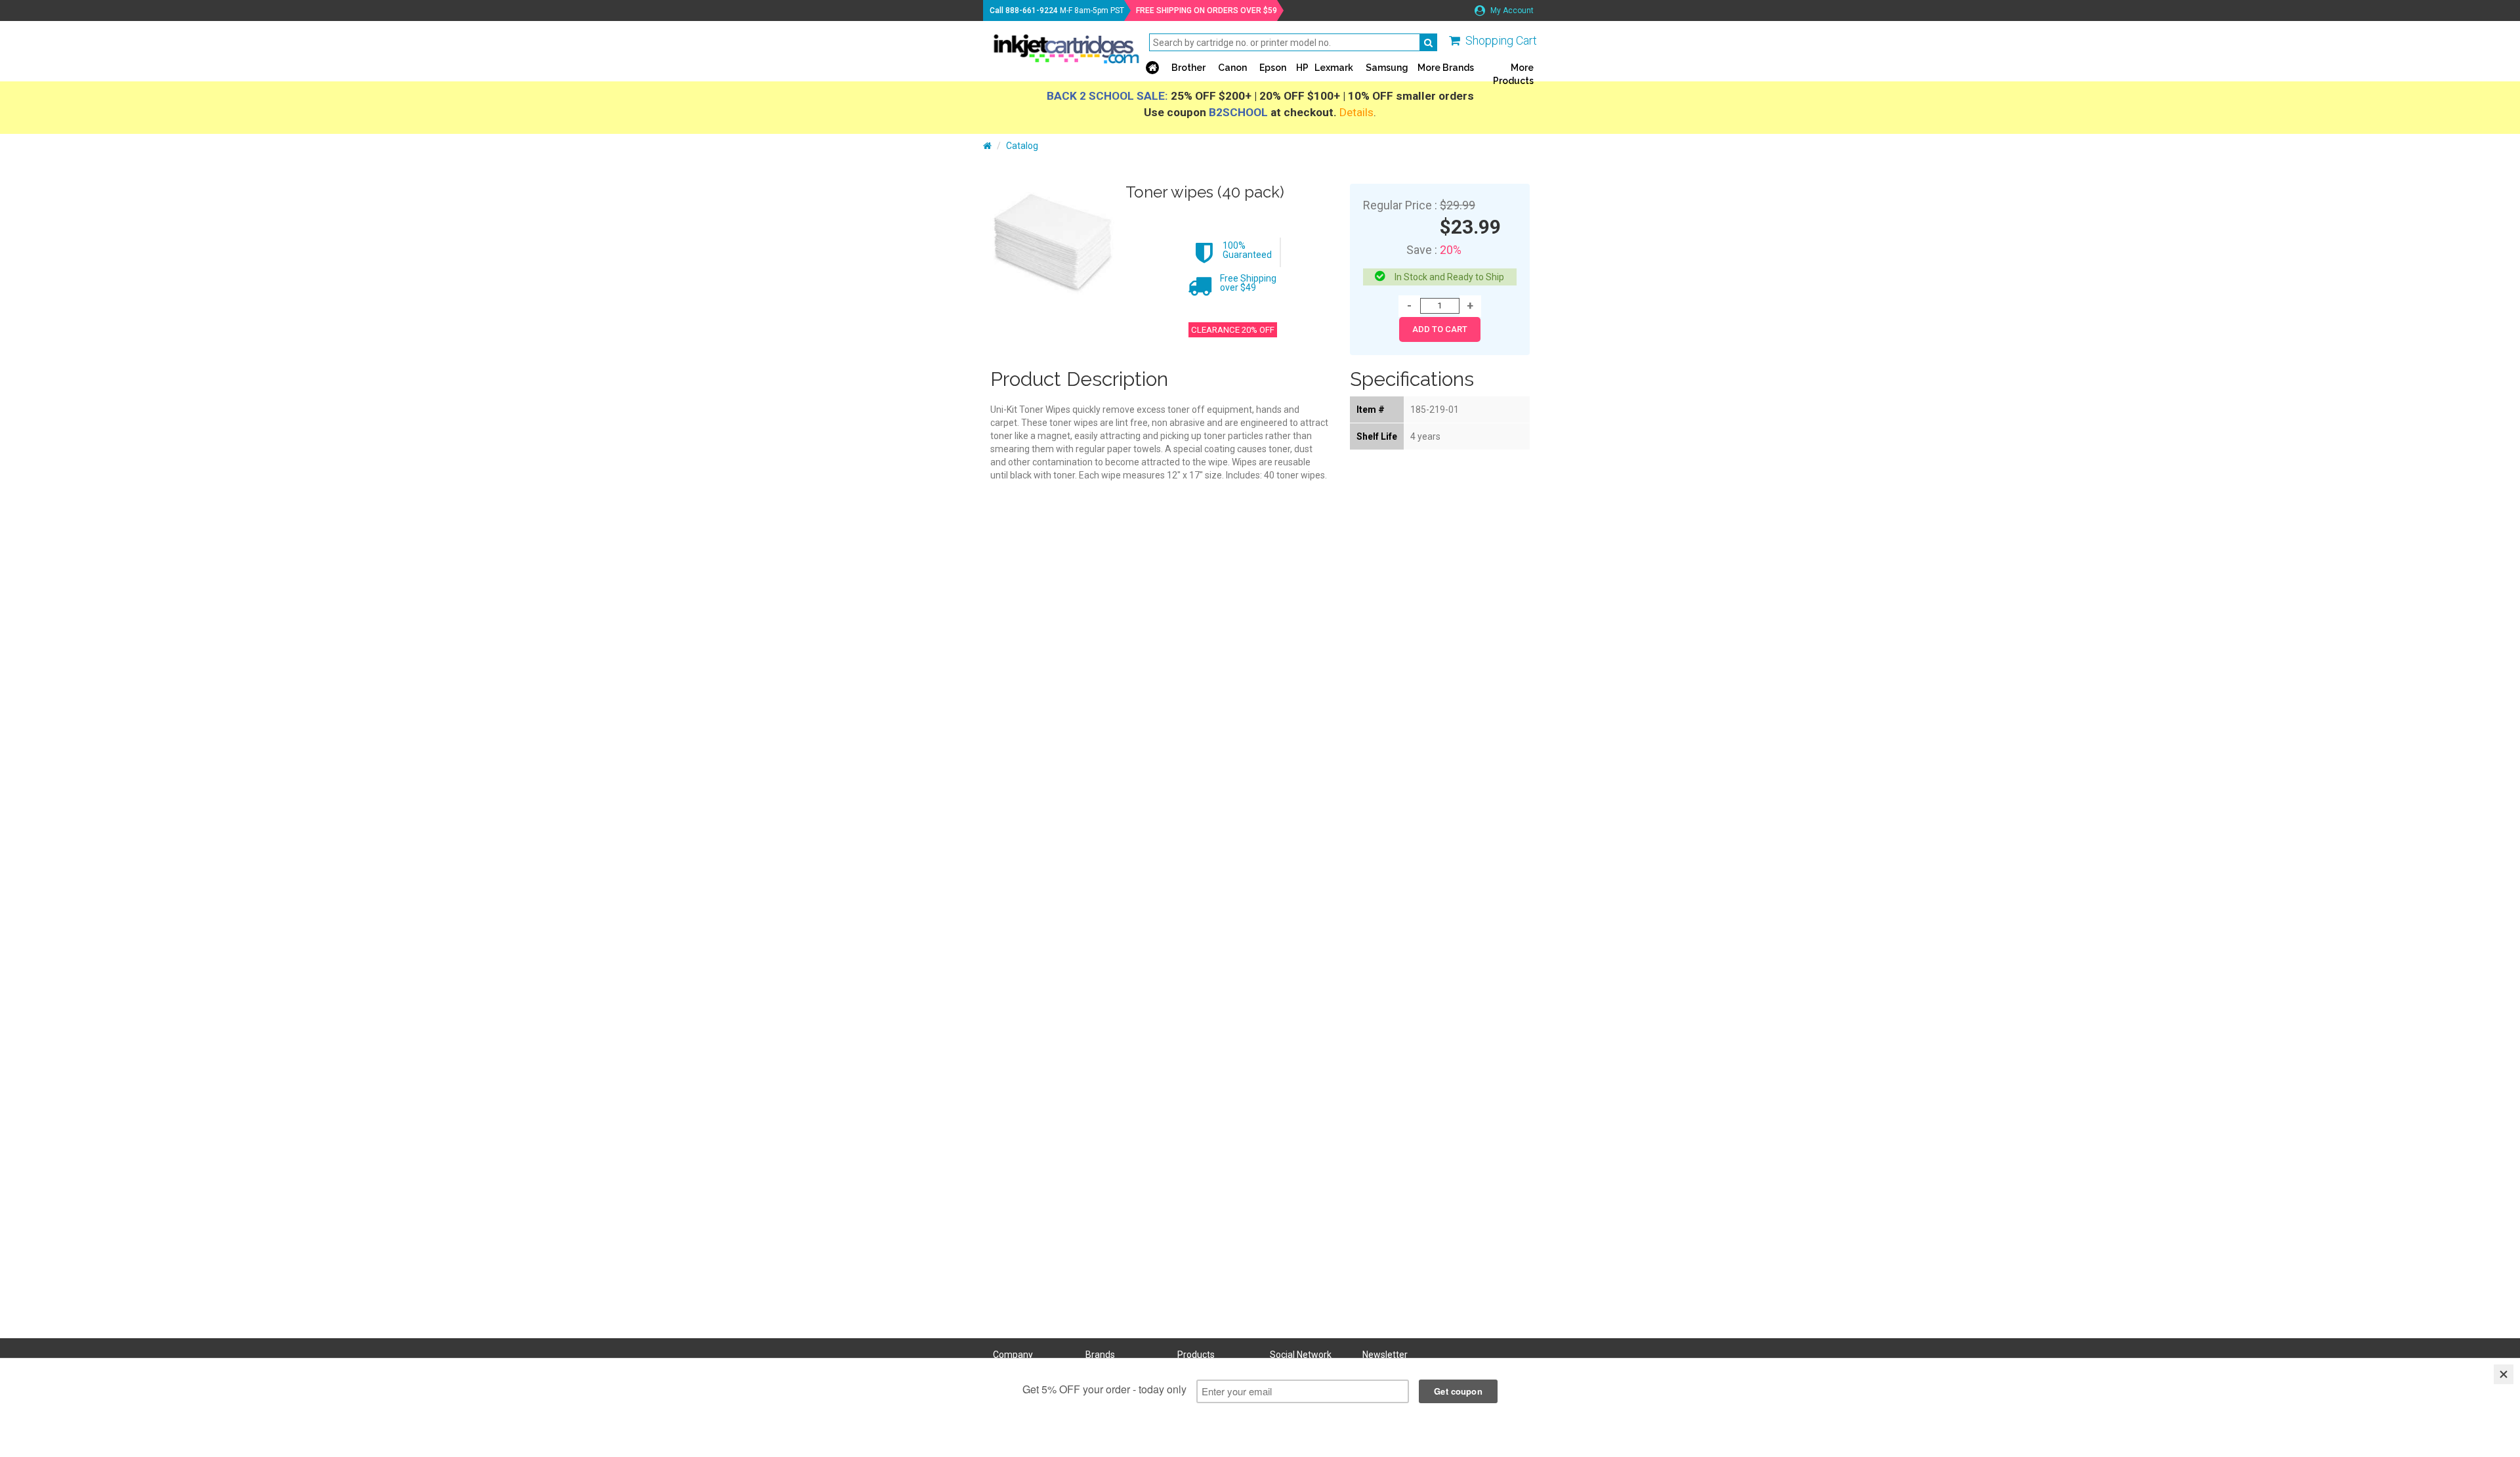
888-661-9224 (1032, 11)
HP (1302, 68)
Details (1356, 112)
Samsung (1387, 68)
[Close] (2504, 1374)
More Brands (1446, 68)
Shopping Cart (1501, 40)
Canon (1232, 68)
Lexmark (1334, 68)
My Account (1511, 11)
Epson (1273, 68)
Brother (1188, 68)
